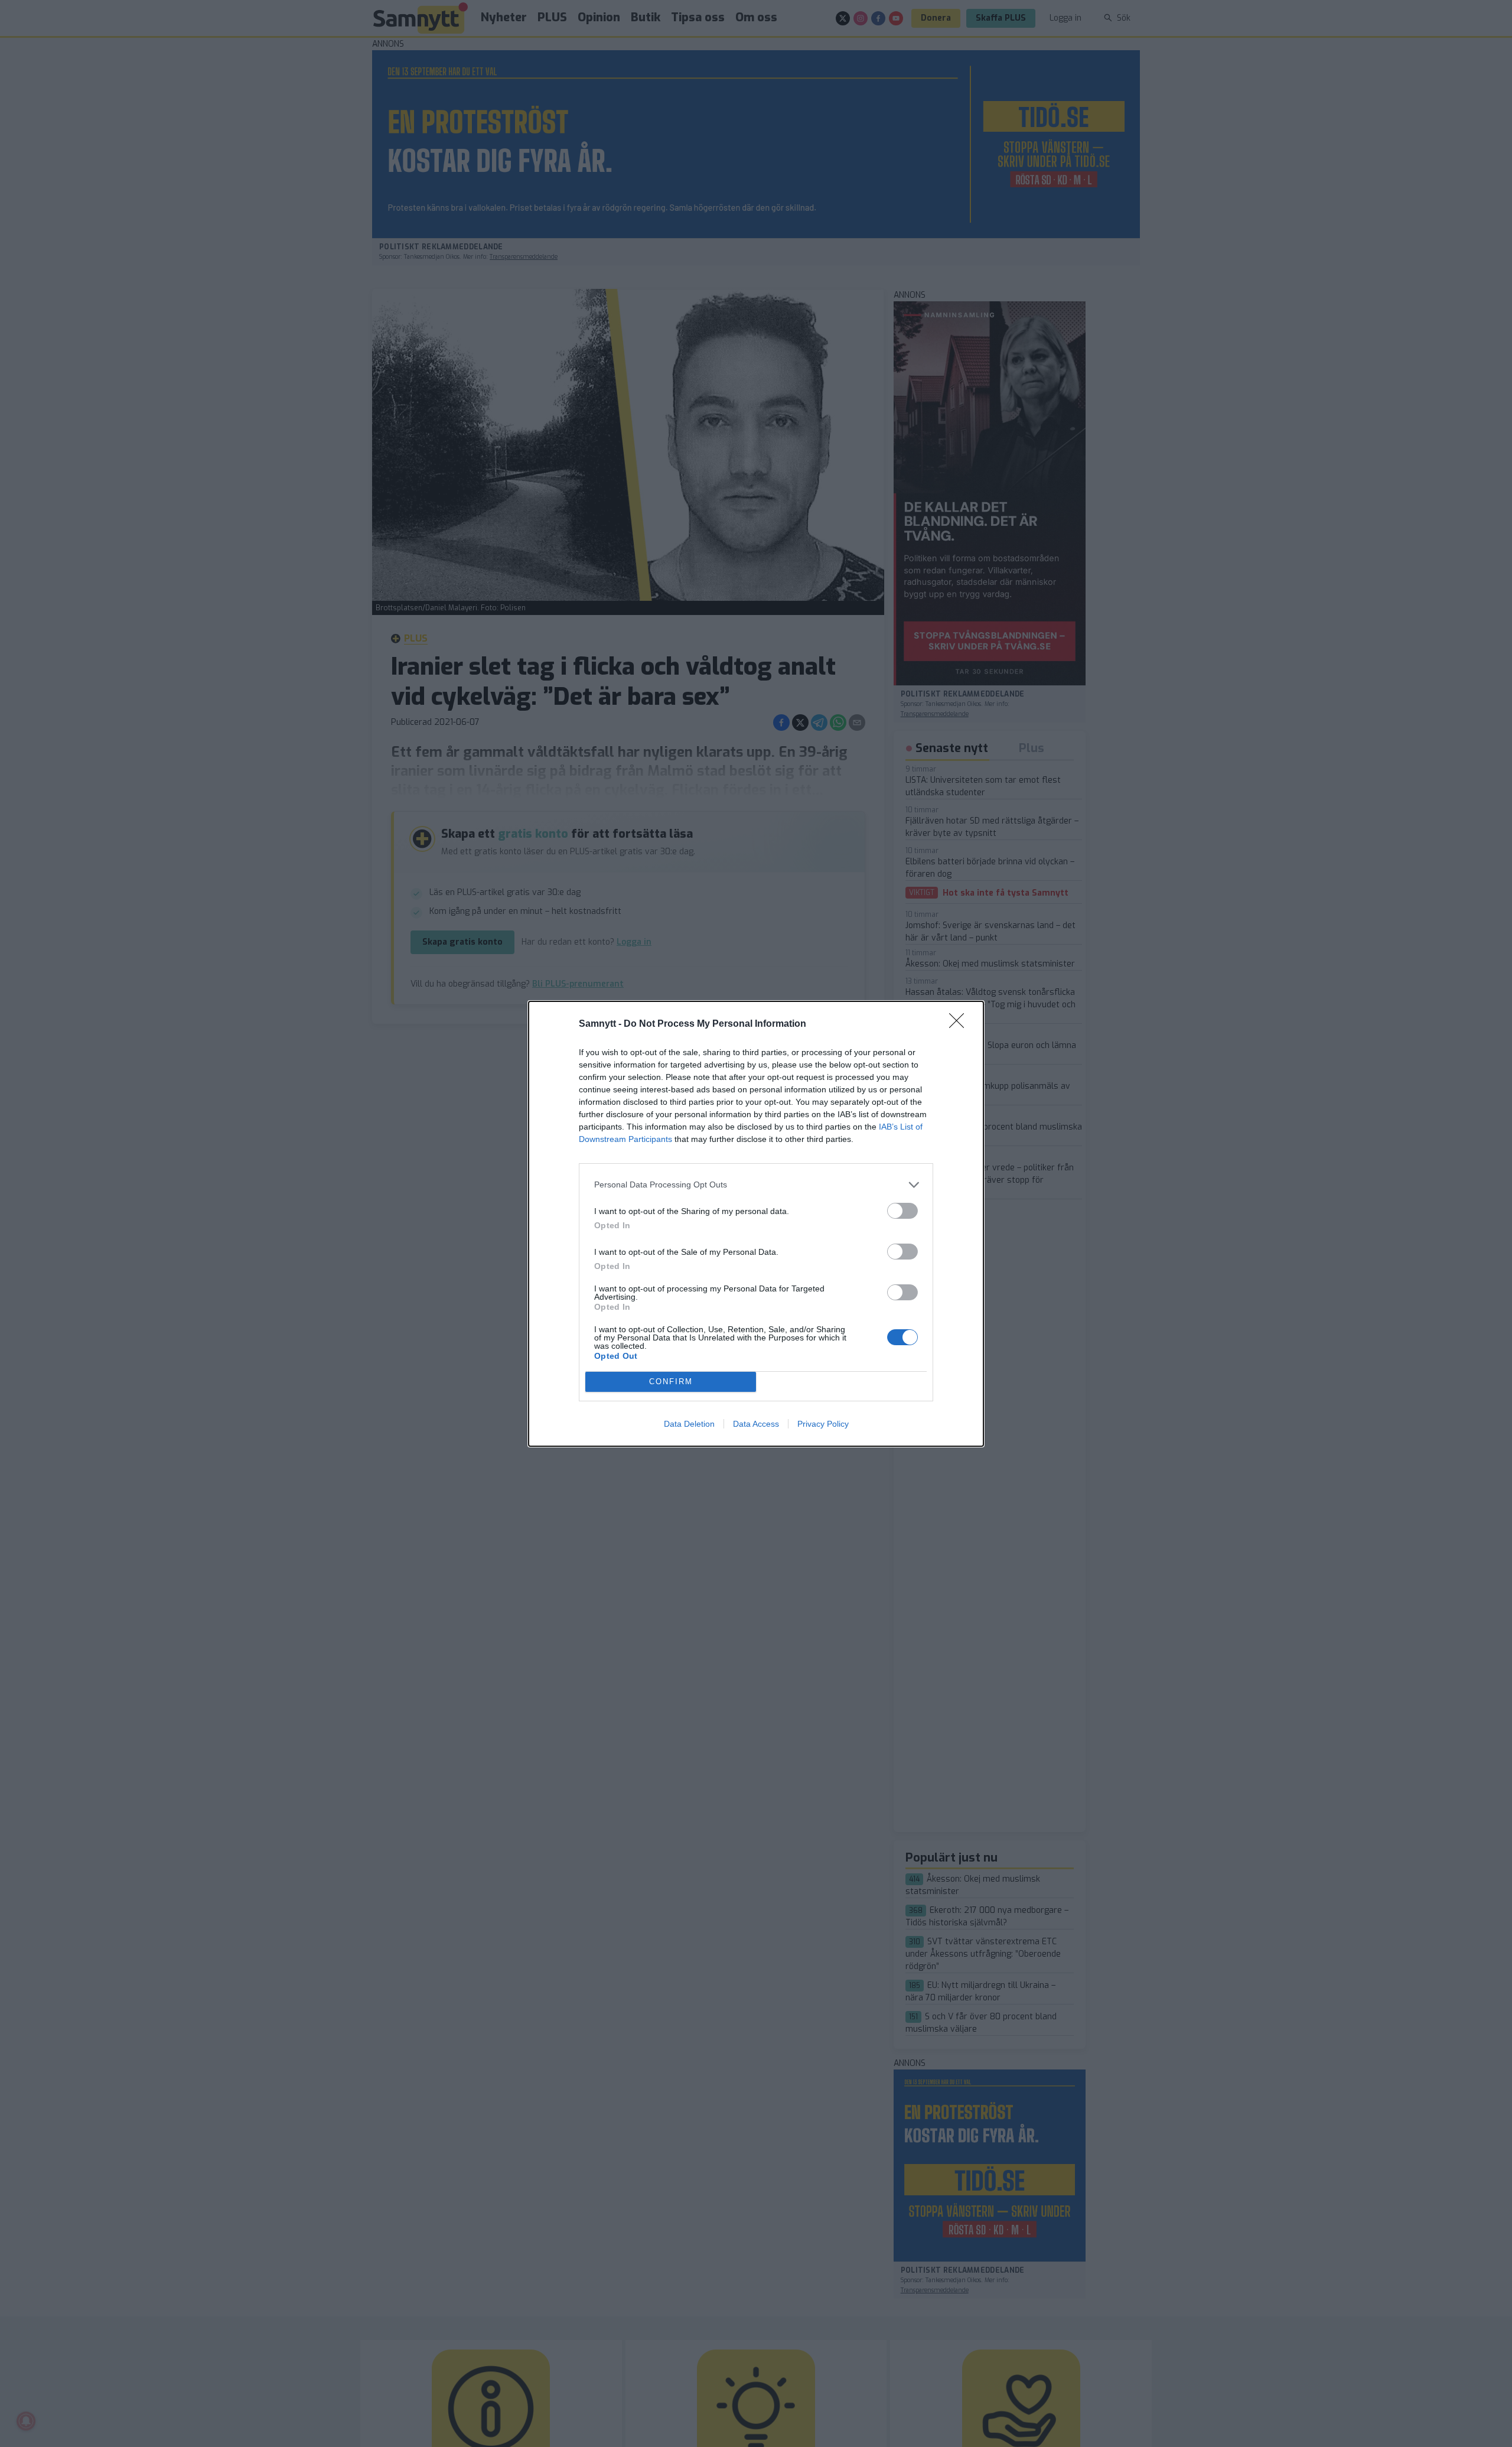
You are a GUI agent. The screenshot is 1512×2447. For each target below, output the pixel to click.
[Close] (960, 1024)
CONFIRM (671, 1382)
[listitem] (756, 1185)
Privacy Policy (823, 1424)
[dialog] (756, 1224)
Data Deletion (689, 1424)
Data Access (756, 1424)
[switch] (902, 1211)
